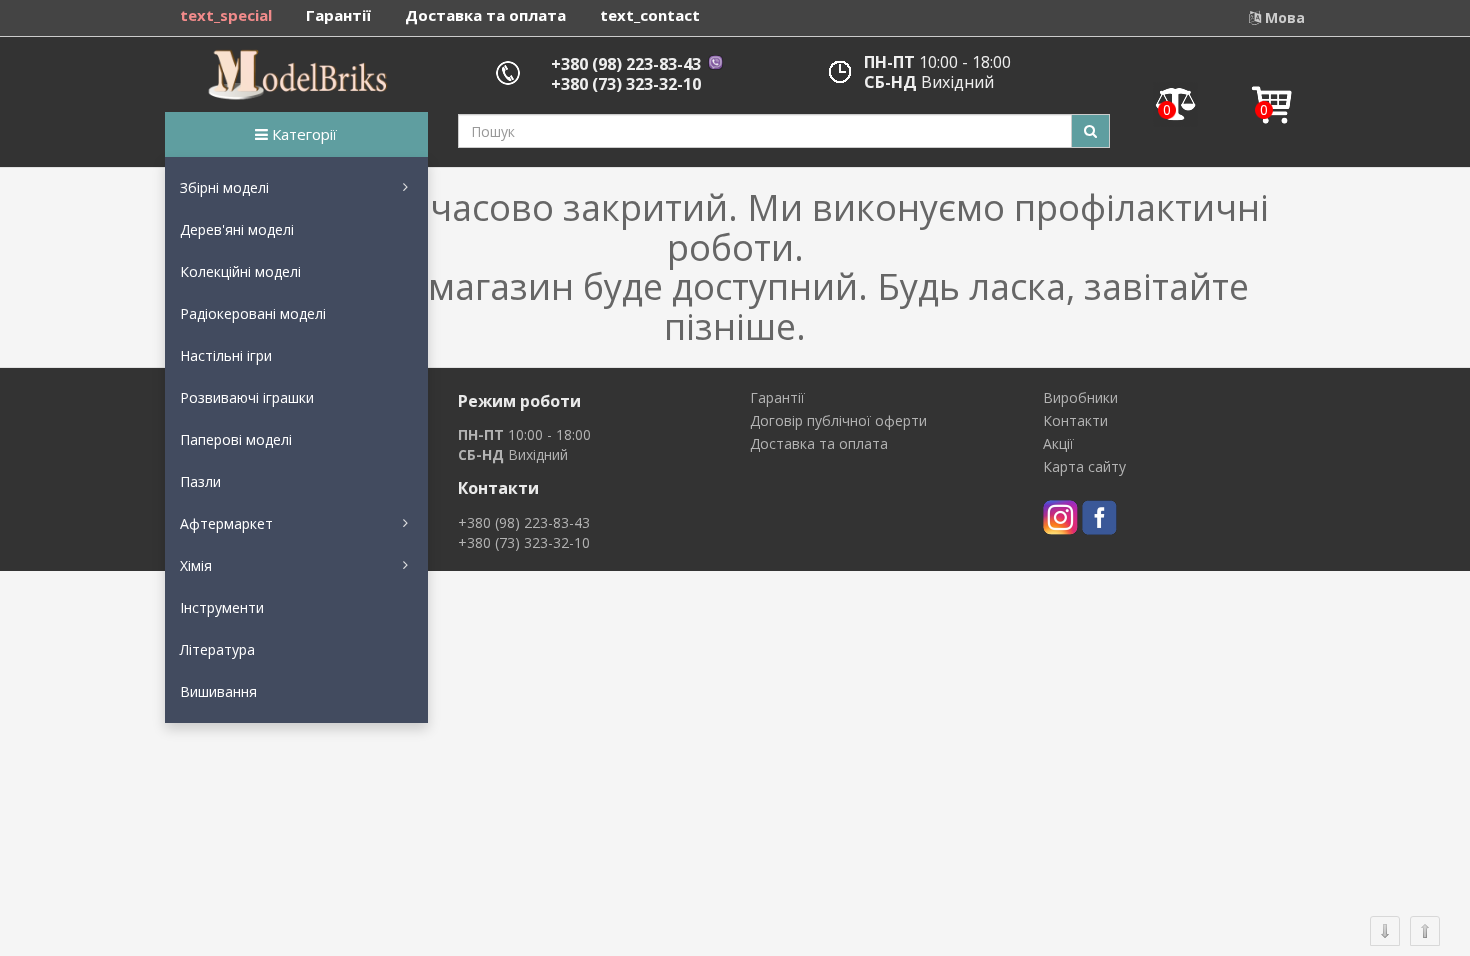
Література (217, 649)
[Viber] (714, 64)
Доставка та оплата (485, 15)
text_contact (650, 15)
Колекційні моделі (240, 271)
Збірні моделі (224, 187)
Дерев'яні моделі (237, 229)
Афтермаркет (226, 523)
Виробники (1080, 397)
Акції (1058, 443)
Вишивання (218, 691)
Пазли (200, 481)
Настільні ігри (226, 355)
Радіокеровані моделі (253, 313)
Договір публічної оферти (838, 420)
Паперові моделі (236, 439)
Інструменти (222, 607)
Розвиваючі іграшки (247, 397)
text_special (226, 15)
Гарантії (338, 15)
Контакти (1075, 420)
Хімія (196, 565)
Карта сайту (1084, 466)
